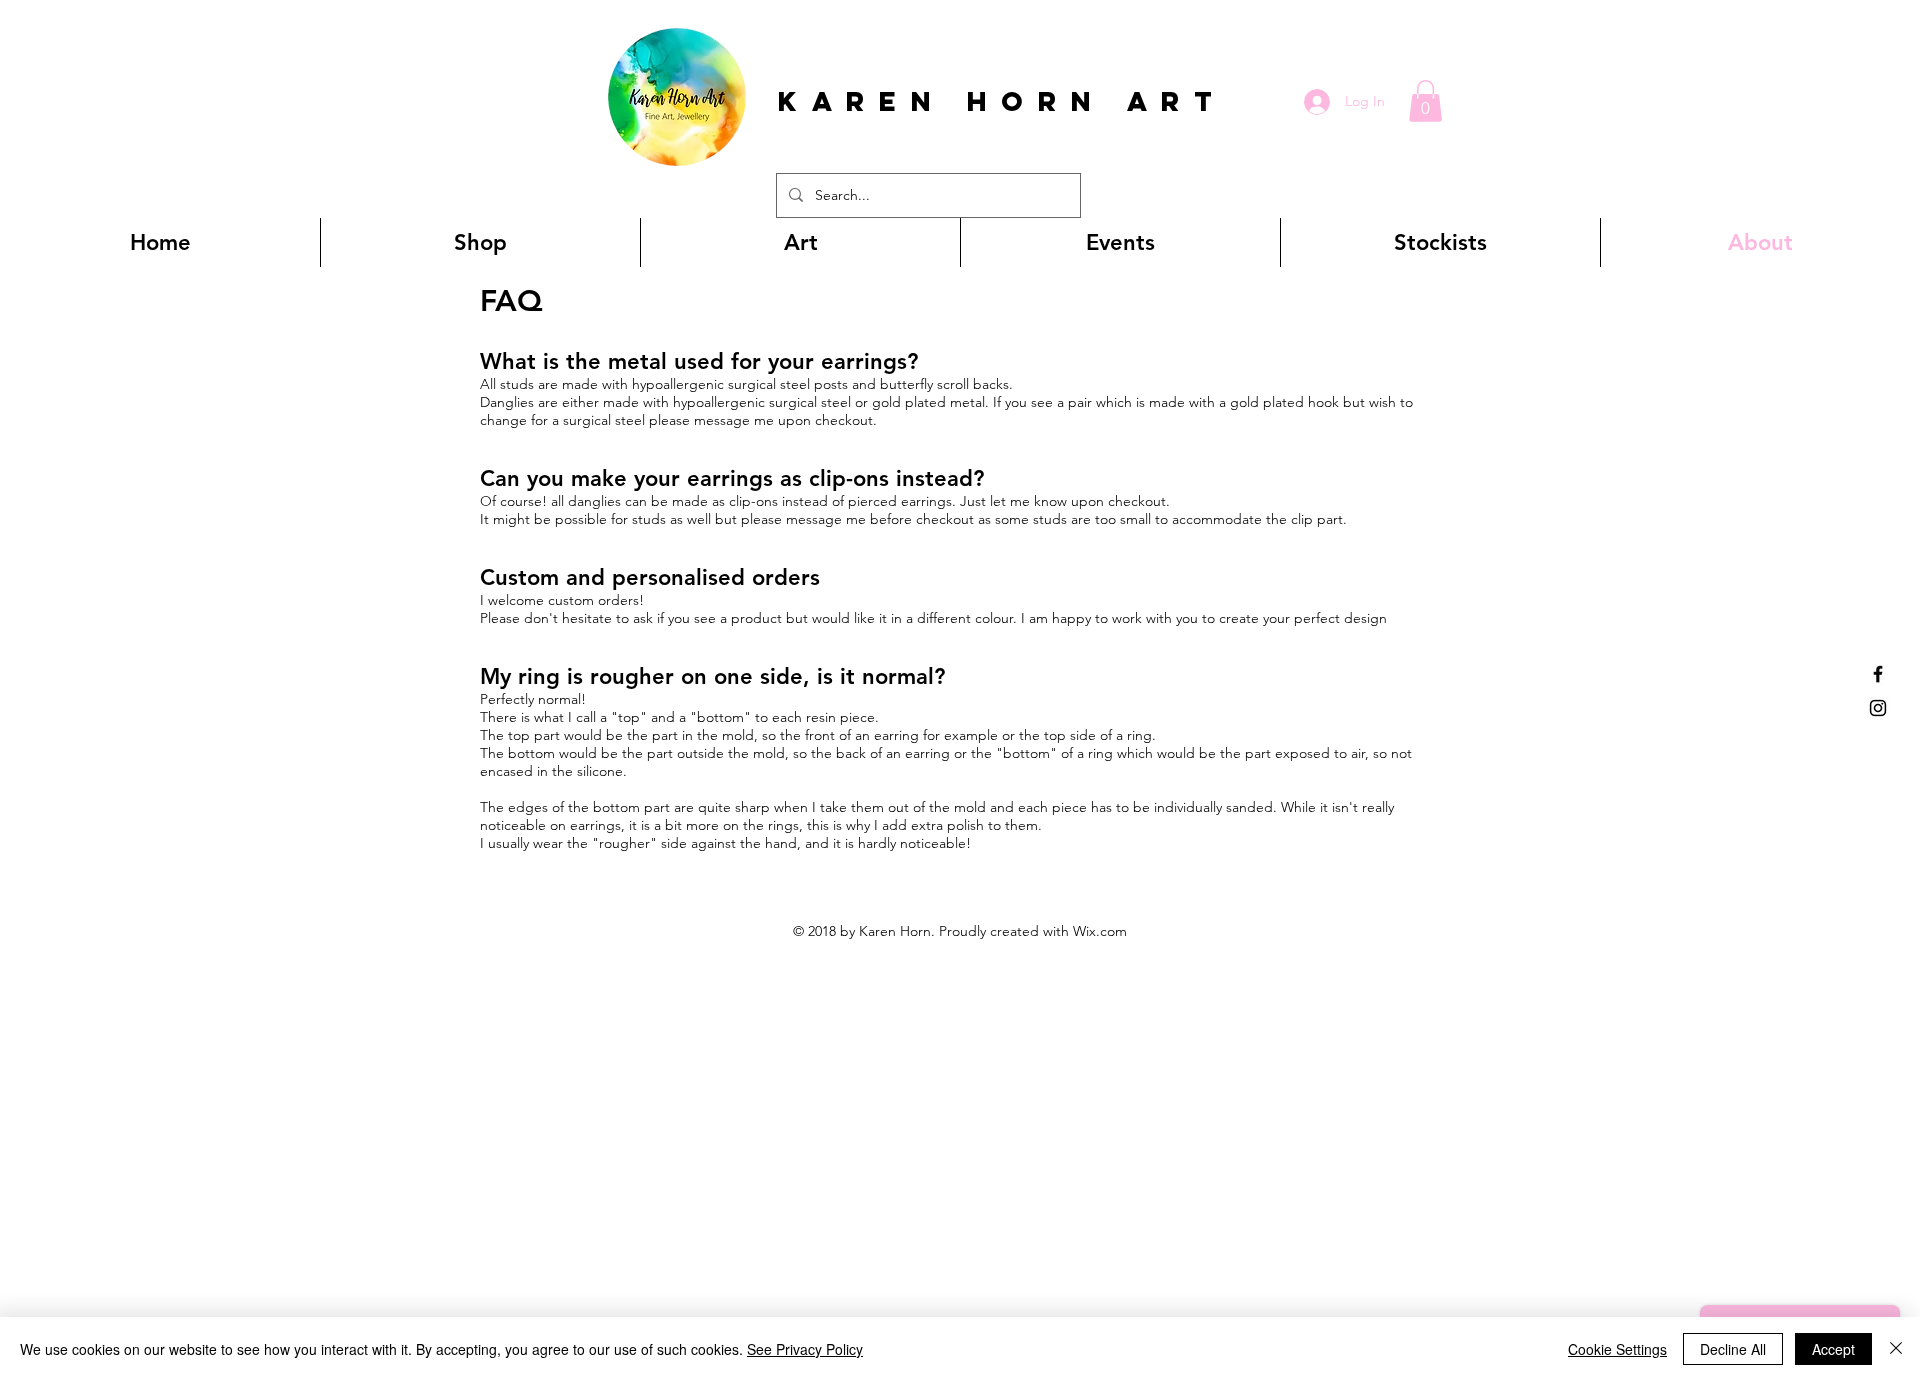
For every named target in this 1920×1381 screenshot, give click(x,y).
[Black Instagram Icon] (1878, 708)
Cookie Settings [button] (1617, 1349)
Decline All (1733, 1349)
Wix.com (1100, 931)
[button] (1425, 101)
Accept (1833, 1349)
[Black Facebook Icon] (1878, 674)
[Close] (1896, 1349)
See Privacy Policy (805, 1349)
